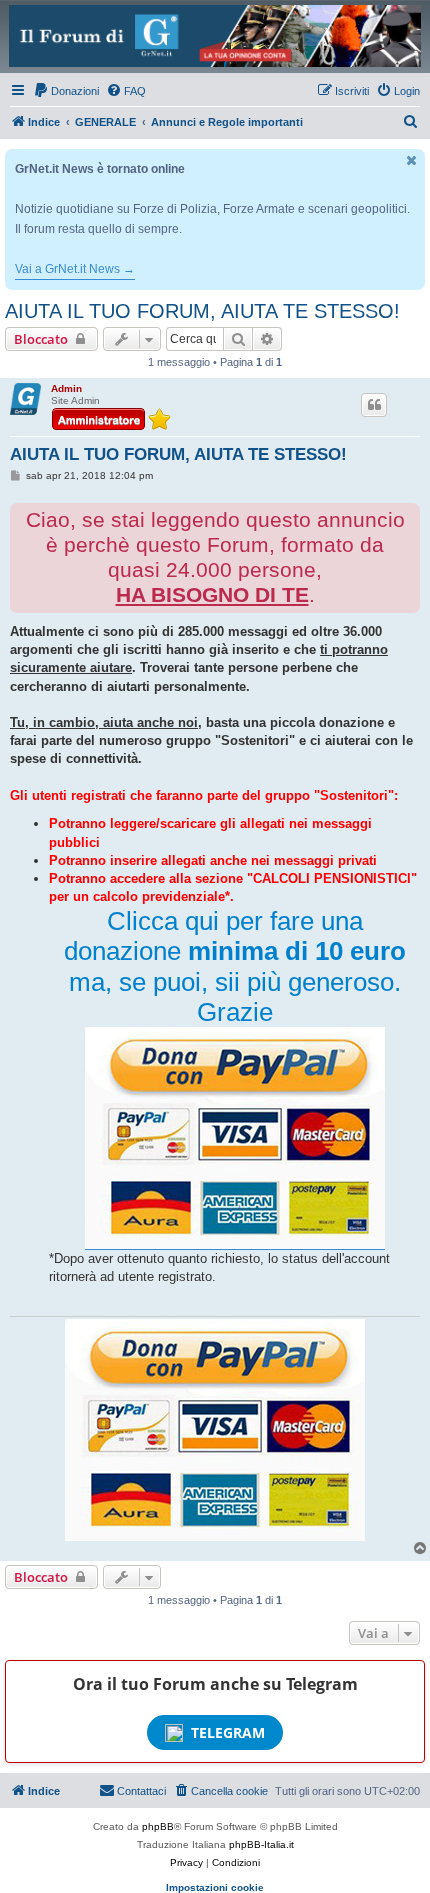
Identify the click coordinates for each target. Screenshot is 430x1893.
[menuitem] (66, 91)
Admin (66, 388)
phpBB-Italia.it (261, 1844)
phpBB (158, 1826)
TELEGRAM (228, 1732)
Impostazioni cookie (215, 1887)
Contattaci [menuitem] (141, 1791)
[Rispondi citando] (374, 405)
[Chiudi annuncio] (412, 160)
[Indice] (215, 36)
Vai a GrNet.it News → (75, 269)
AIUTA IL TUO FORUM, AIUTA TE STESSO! (202, 311)
